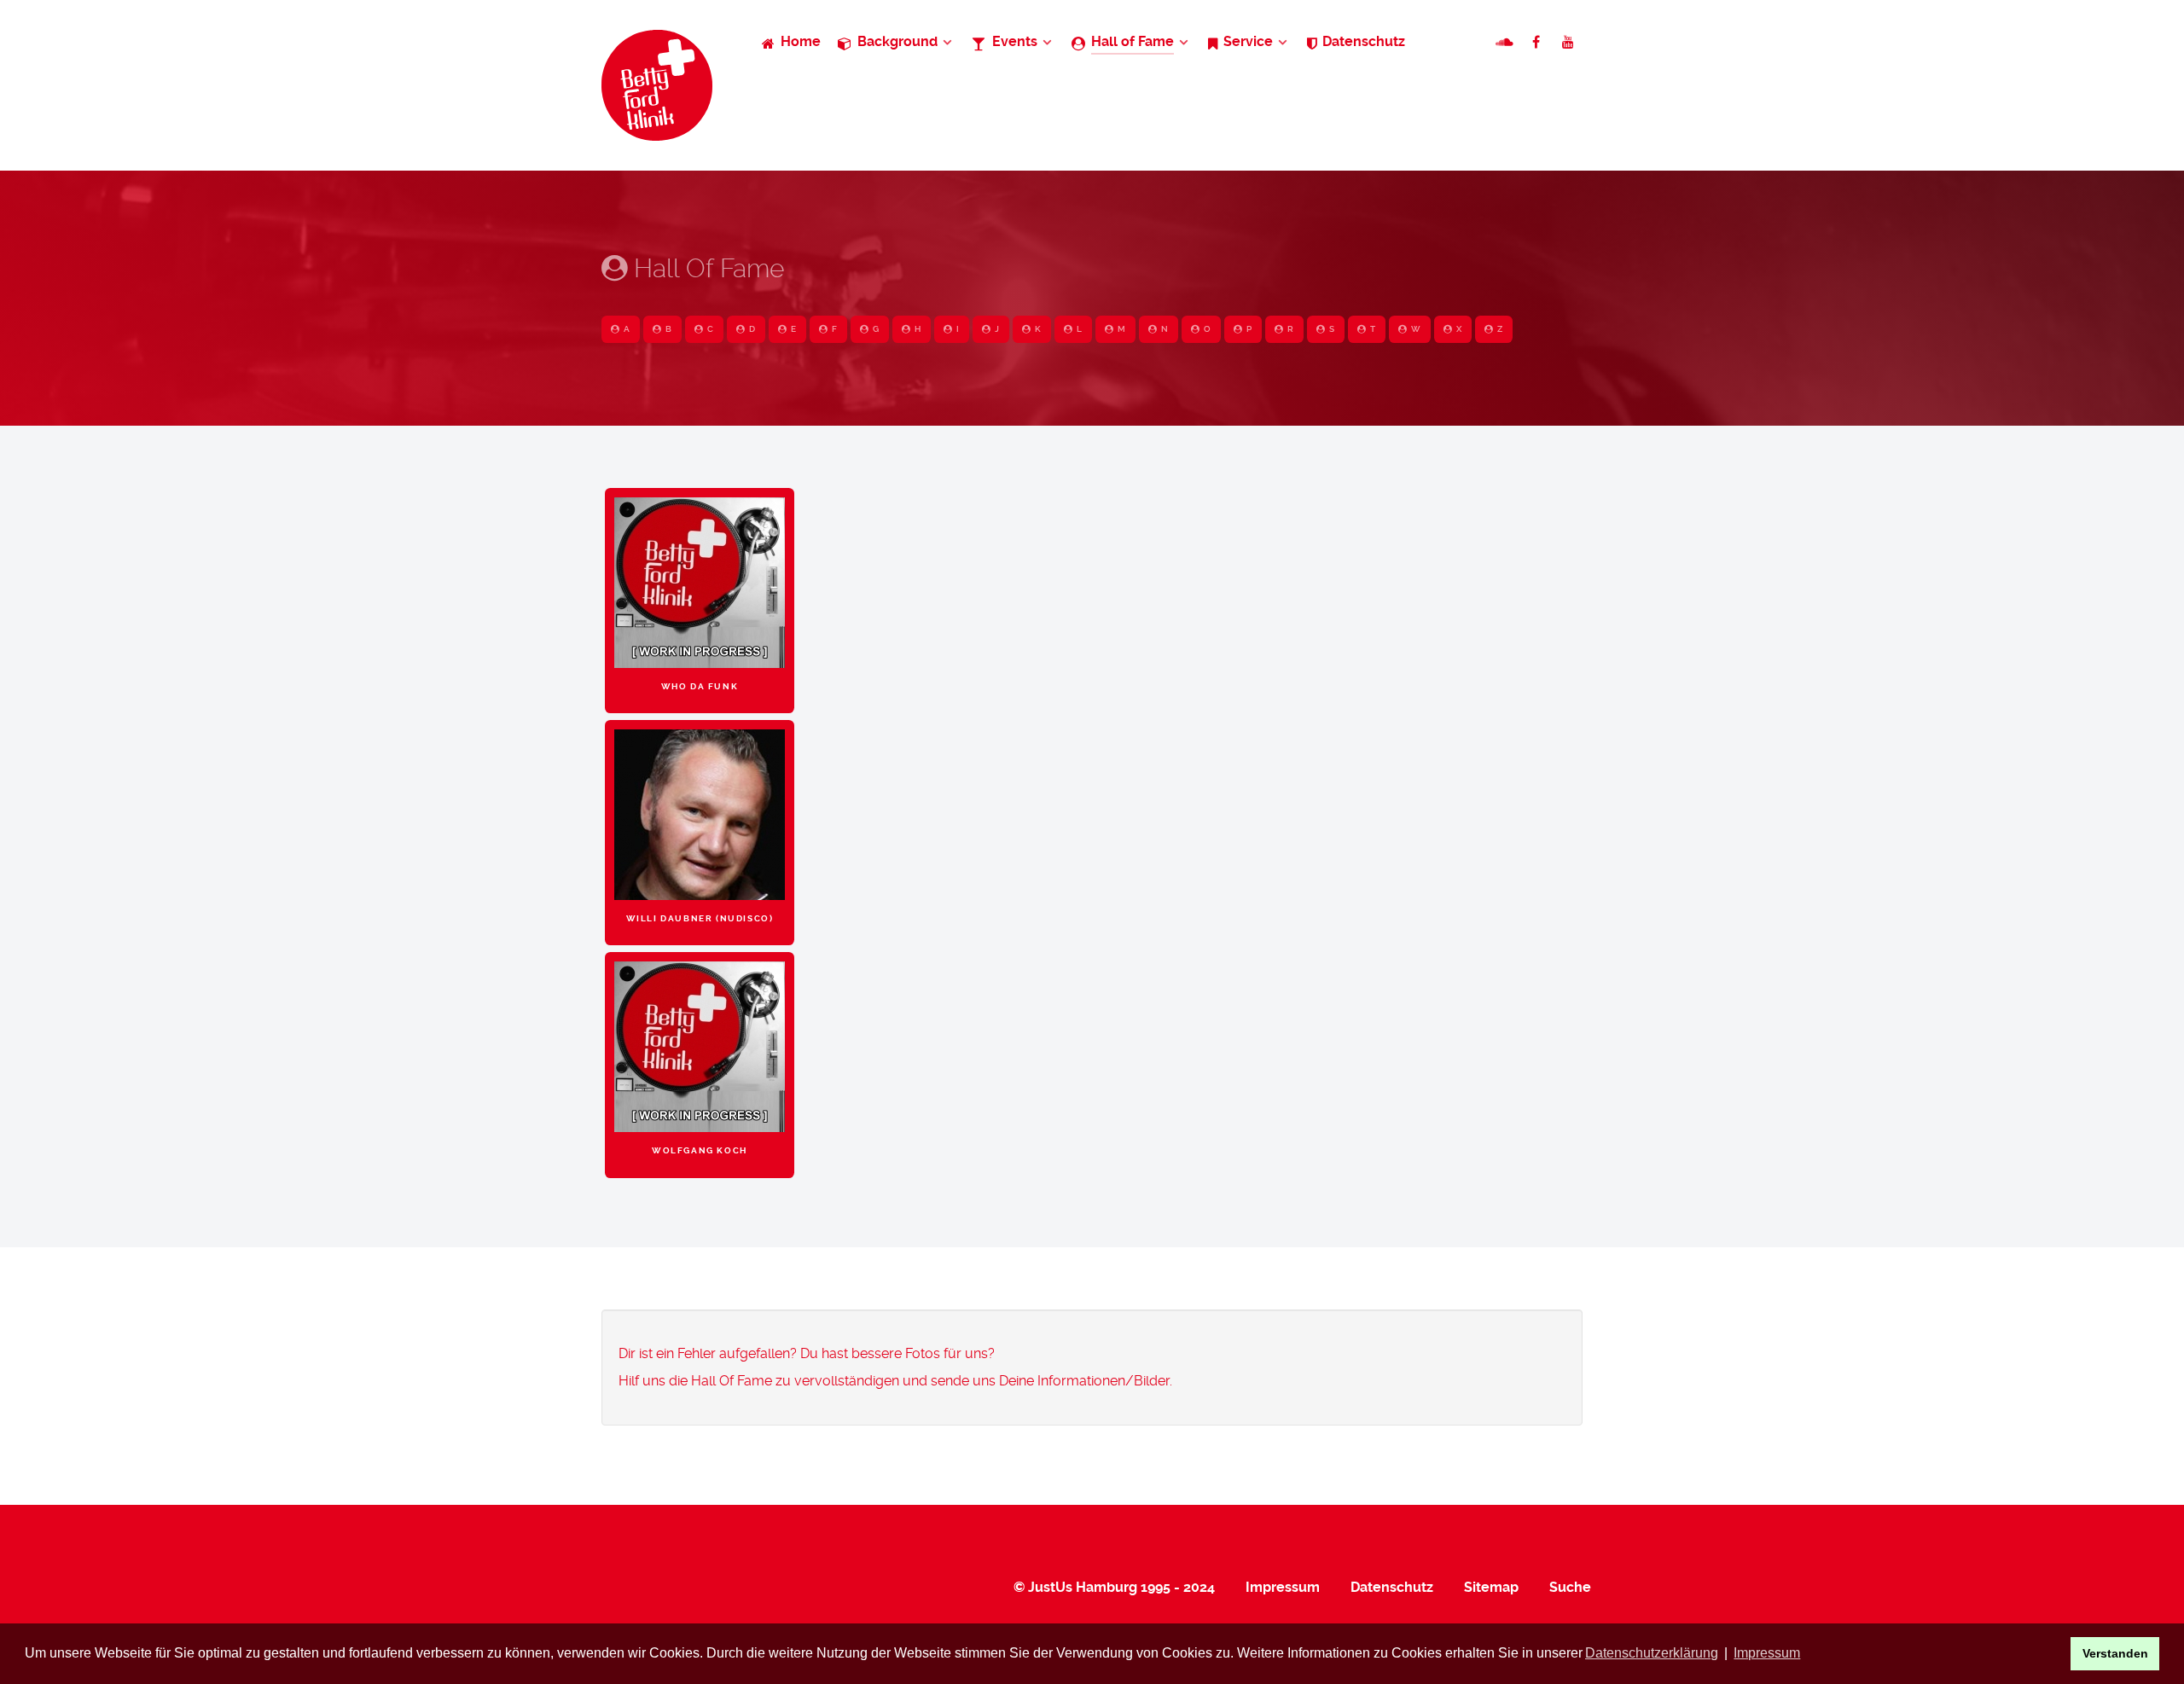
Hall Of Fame (706, 268)
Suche (1570, 1587)
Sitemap (1491, 1587)
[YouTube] (1568, 42)
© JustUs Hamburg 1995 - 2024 (1114, 1587)
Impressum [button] (1767, 1653)
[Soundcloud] (1506, 42)
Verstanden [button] (2115, 1653)
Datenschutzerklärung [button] (1652, 1653)
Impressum (1283, 1587)
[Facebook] (1538, 42)
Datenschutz (1392, 1587)
